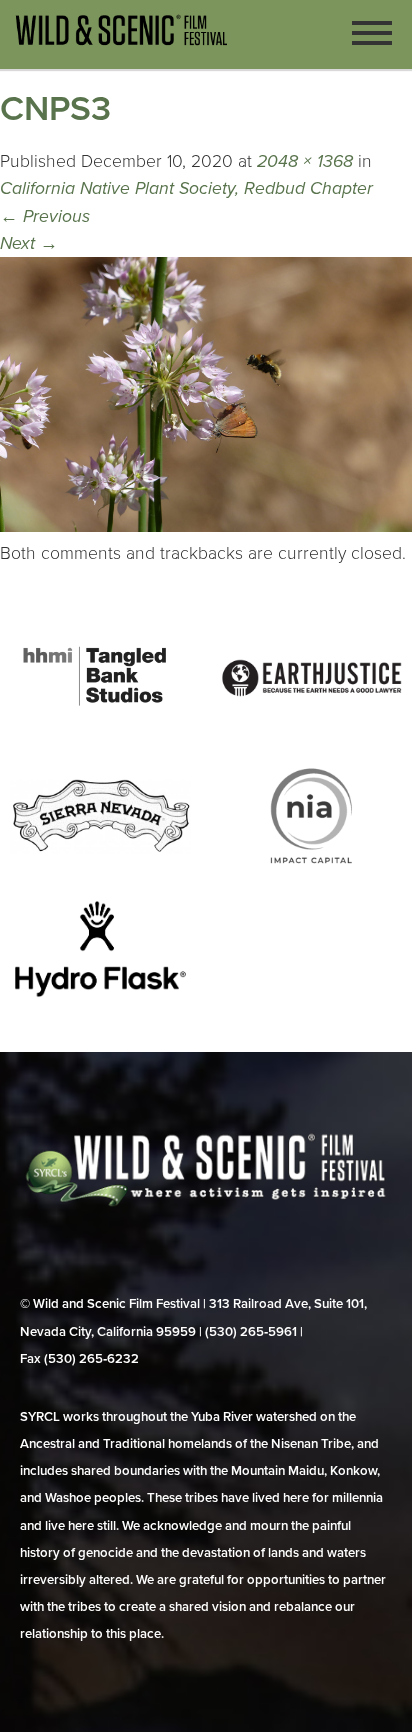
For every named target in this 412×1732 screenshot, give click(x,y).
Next (29, 243)
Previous (45, 216)
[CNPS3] (206, 526)
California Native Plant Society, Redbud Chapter (186, 188)
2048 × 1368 (305, 161)
